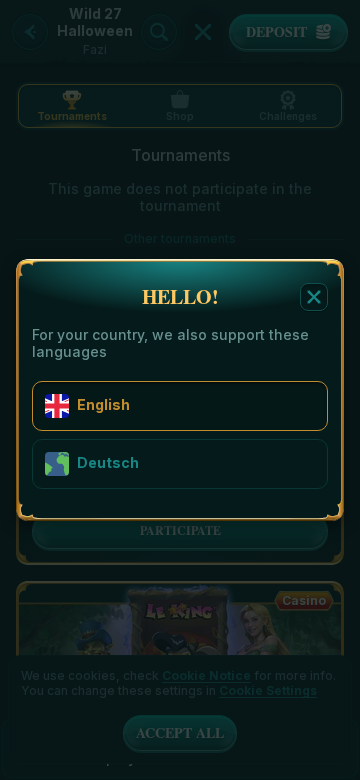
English (103, 404)
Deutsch (108, 462)
